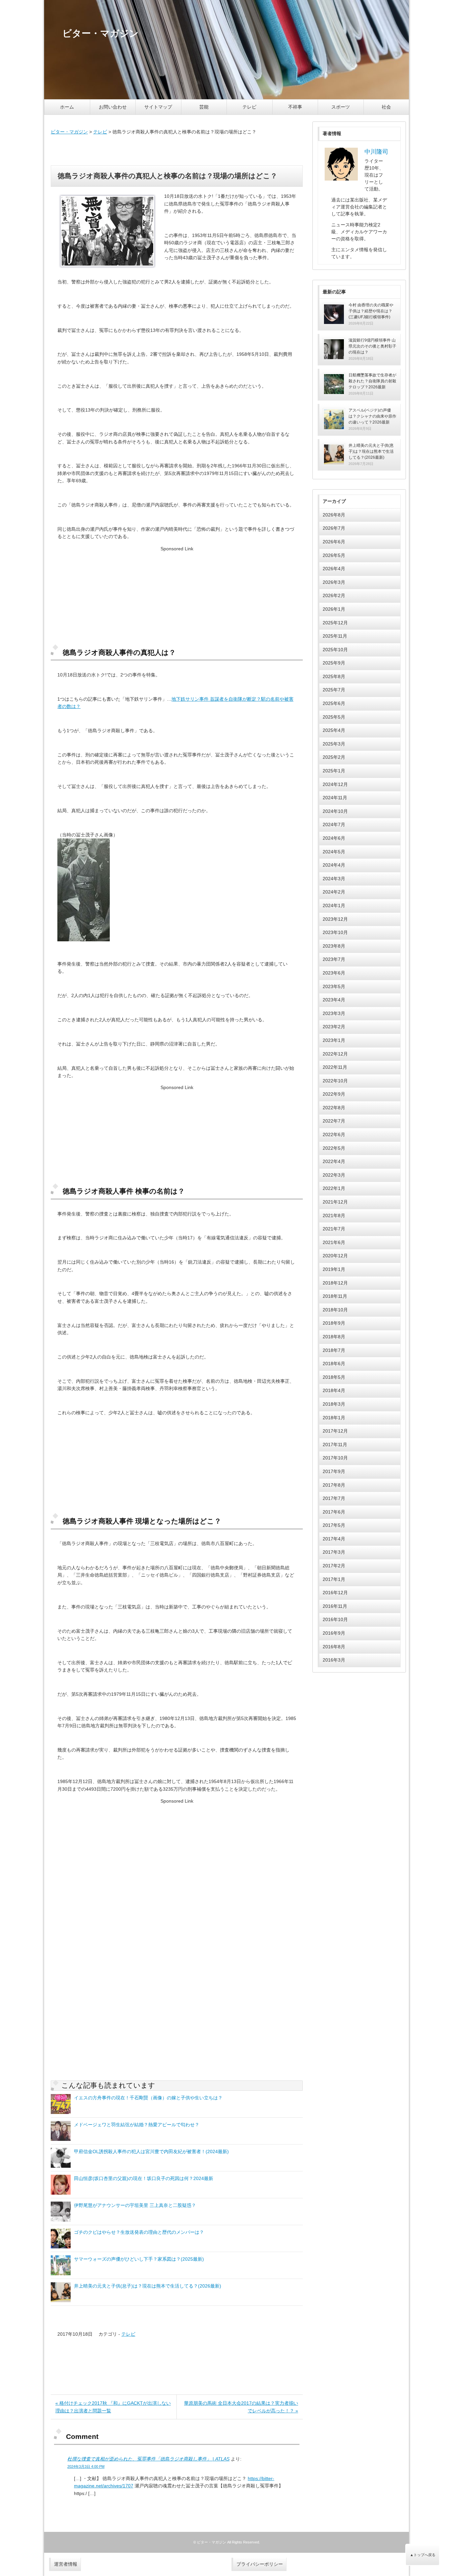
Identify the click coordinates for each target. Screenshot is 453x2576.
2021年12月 (335, 1202)
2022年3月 (334, 1175)
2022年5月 (334, 1148)
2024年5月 (334, 852)
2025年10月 (335, 650)
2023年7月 (334, 959)
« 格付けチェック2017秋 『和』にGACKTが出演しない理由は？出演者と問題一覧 (113, 2407)
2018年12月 (335, 1283)
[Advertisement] (177, 150)
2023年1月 (334, 1040)
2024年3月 (334, 879)
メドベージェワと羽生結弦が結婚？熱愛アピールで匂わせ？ (137, 2125)
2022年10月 (335, 1081)
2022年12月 (335, 1054)
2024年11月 (335, 798)
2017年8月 (334, 1485)
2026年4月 (334, 569)
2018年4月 (334, 1390)
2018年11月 (335, 1296)
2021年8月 (334, 1215)
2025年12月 (335, 623)
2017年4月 (334, 1539)
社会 (386, 107)
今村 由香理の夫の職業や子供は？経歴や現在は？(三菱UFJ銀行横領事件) (371, 311)
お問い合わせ (113, 107)
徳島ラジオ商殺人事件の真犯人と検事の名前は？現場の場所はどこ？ (167, 176)
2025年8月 (334, 676)
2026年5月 (334, 555)
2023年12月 (335, 919)
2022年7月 (334, 1121)
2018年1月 (334, 1418)
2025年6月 (334, 703)
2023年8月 (334, 946)
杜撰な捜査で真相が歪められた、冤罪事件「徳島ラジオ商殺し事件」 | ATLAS (148, 2459)
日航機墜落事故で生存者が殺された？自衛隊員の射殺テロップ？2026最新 (372, 381)
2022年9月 (334, 1094)
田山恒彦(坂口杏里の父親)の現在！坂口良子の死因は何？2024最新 (144, 2178)
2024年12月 (335, 784)
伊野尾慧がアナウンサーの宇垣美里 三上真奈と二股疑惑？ (135, 2205)
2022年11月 (335, 1067)
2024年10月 (335, 811)
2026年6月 (334, 542)
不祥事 (295, 107)
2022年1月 (334, 1188)
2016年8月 (334, 1647)
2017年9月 (334, 1471)
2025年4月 (334, 730)
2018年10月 (335, 1310)
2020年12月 (335, 1256)
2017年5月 (334, 1525)
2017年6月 (334, 1512)
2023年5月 (334, 986)
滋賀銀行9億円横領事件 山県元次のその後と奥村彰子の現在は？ (372, 346)
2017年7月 (334, 1498)
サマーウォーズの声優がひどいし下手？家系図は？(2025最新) (139, 2259)
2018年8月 (334, 1337)
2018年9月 (334, 1323)
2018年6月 (334, 1364)
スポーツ (341, 107)
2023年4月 (334, 1000)
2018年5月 (334, 1377)
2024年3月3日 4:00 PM (86, 2466)
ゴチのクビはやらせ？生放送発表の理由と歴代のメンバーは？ (139, 2232)
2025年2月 (334, 757)
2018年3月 (334, 1404)
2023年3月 (334, 1013)
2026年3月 (334, 582)
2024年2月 (334, 892)
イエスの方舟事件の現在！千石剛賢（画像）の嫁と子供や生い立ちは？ (148, 2098)
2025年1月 (334, 771)
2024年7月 (334, 824)
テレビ (249, 107)
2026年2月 (334, 595)
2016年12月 (335, 1593)
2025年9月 (334, 663)
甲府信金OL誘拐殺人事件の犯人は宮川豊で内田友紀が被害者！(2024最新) (151, 2151)
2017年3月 (334, 1552)
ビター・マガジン (69, 132)
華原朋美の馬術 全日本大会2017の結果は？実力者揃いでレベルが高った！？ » (241, 2407)
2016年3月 (334, 1660)
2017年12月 (335, 1431)
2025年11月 (335, 636)
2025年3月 (334, 744)
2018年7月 (334, 1350)
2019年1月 (334, 1269)
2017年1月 (334, 1579)
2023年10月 (335, 932)
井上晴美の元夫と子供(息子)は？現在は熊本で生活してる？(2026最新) (148, 2286)
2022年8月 (334, 1108)
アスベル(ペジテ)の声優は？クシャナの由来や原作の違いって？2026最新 (372, 416)
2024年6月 (334, 838)
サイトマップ (158, 107)
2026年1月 (334, 609)
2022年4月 (334, 1161)
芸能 (204, 107)
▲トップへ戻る (423, 2555)
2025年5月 (334, 717)
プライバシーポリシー (260, 2564)
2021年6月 (334, 1242)
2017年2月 (334, 1566)
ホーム (67, 107)
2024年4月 (334, 865)
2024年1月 (334, 905)
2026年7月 (334, 528)
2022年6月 (334, 1134)
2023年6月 (334, 973)
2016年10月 (335, 1619)
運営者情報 (66, 2564)
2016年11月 (335, 1606)
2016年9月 (334, 1633)
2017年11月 (335, 1444)
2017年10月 (335, 1458)
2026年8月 (334, 515)
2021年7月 (334, 1229)
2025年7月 (334, 690)
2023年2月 (334, 1027)
